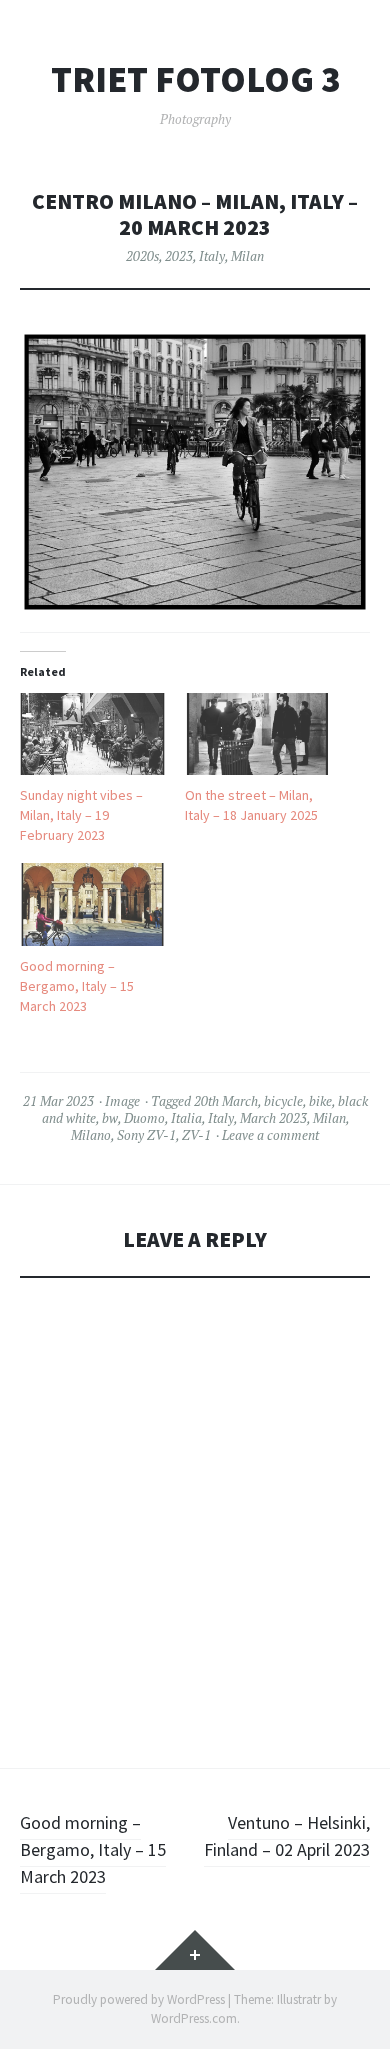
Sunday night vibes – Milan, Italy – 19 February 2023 (81, 815)
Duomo (144, 1118)
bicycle (283, 1101)
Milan (247, 256)
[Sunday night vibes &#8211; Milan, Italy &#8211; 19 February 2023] (92, 734)
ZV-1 (196, 1135)
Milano (91, 1135)
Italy (212, 256)
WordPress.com (194, 2018)
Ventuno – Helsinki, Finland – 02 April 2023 (287, 1836)
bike (320, 1101)
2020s (142, 256)
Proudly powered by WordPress (139, 1999)
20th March (226, 1101)
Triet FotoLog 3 (195, 80)
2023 (179, 256)
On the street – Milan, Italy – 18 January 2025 (251, 805)
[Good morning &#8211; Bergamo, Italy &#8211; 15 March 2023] (92, 904)
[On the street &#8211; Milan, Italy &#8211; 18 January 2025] (257, 734)
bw (110, 1118)
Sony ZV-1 (146, 1135)
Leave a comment (270, 1135)
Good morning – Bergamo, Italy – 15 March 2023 (77, 986)
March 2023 (273, 1118)
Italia (186, 1118)
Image (122, 1101)
